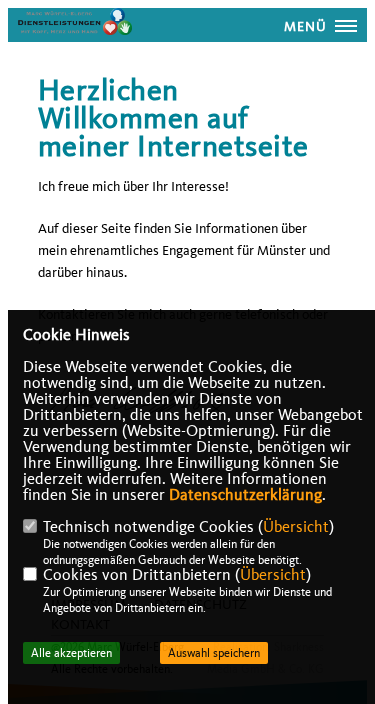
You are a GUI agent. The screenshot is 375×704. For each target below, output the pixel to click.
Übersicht (296, 527)
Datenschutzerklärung (245, 495)
